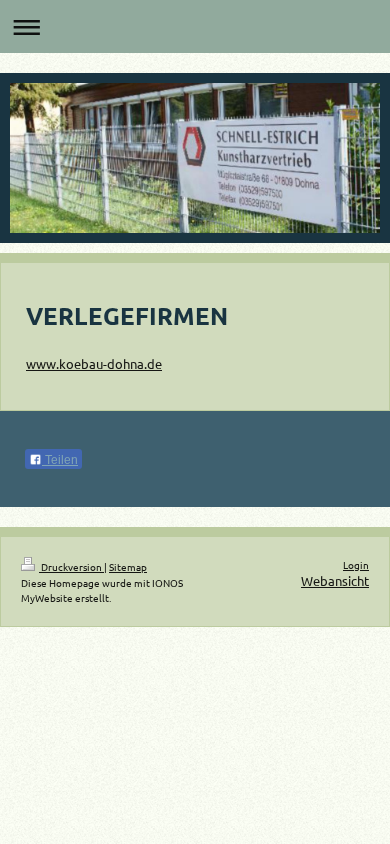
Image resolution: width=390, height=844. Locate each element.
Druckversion (71, 566)
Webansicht (335, 580)
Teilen (60, 460)
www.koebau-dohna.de (94, 363)
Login (356, 564)
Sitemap (128, 566)
